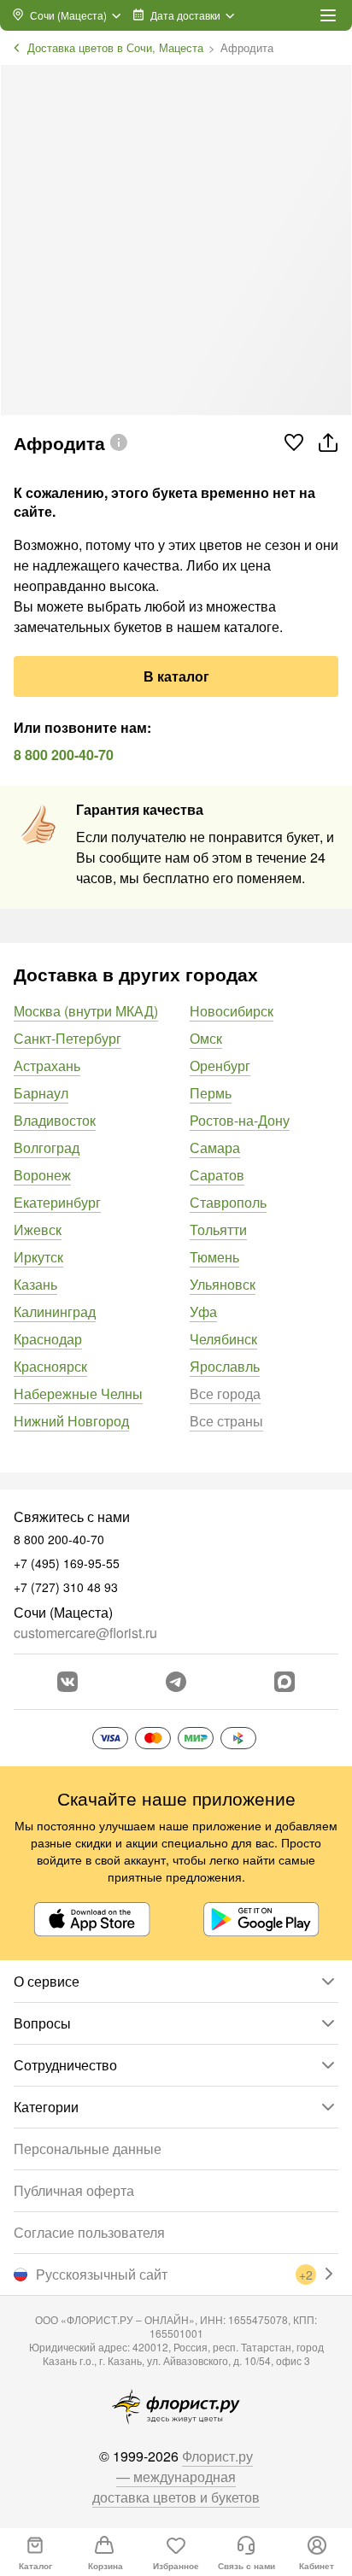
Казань (35, 1284)
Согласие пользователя (89, 2232)
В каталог (176, 676)
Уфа (203, 1311)
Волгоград (47, 1147)
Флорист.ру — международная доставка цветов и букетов (176, 2476)
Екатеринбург (57, 1202)
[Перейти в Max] (285, 1682)
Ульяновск (223, 1284)
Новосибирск (232, 1011)
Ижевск (38, 1229)
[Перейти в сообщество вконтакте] (67, 1682)
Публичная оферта (74, 2190)
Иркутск (38, 1257)
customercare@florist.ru (85, 1633)
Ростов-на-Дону (240, 1120)
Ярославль (225, 1366)
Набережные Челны (78, 1393)
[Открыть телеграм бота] (176, 1682)
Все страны (226, 1421)
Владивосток (55, 1120)
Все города (225, 1393)
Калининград (55, 1311)
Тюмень (214, 1257)
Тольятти (218, 1229)
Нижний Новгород (71, 1421)
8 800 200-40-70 (64, 755)
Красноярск (50, 1366)
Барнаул (41, 1093)
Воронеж (42, 1175)
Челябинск (223, 1339)
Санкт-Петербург (67, 1038)
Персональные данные (88, 2149)
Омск (206, 1038)
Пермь (211, 1093)
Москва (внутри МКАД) (86, 1011)
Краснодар (48, 1339)
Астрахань (47, 1066)
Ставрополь (228, 1202)
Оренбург (220, 1066)
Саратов (217, 1175)
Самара (215, 1147)
